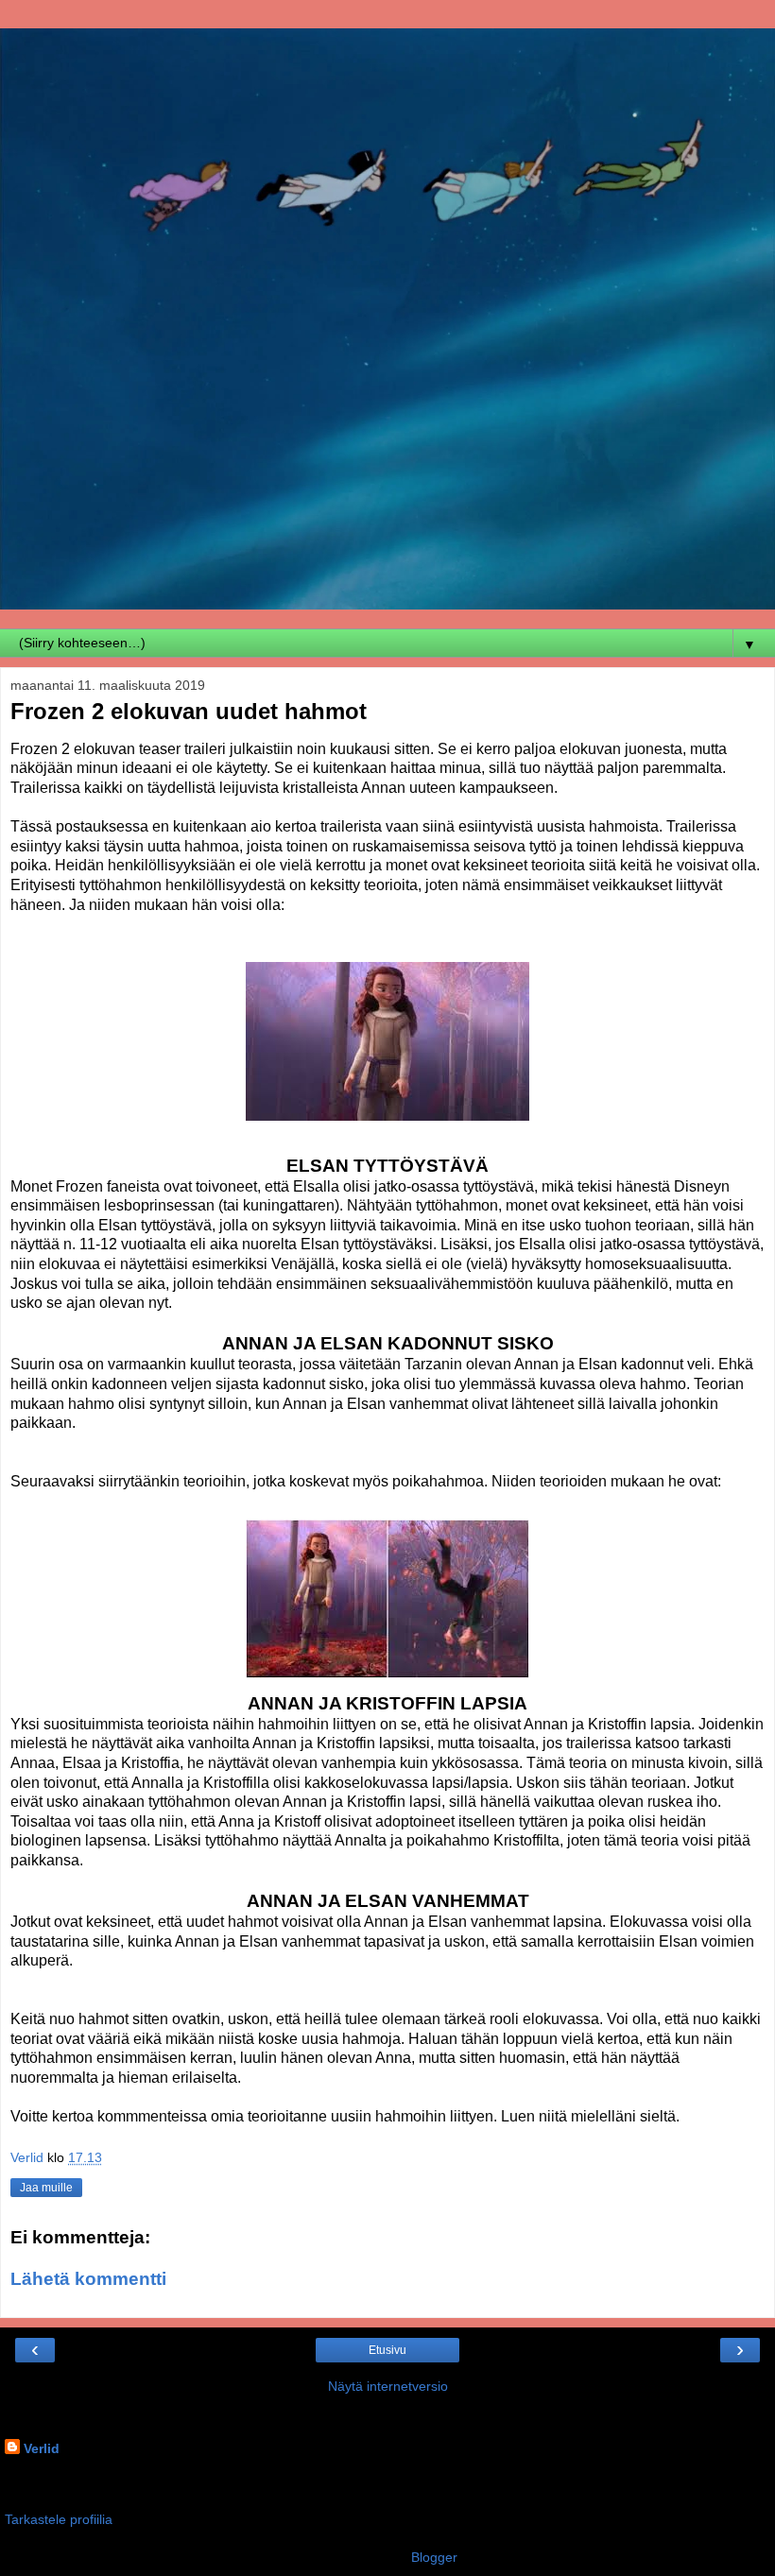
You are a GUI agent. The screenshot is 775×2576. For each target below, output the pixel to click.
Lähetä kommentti (88, 2279)
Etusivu (387, 2350)
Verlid (42, 2448)
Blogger (434, 2557)
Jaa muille (46, 2188)
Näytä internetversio (388, 2386)
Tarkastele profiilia (59, 2519)
